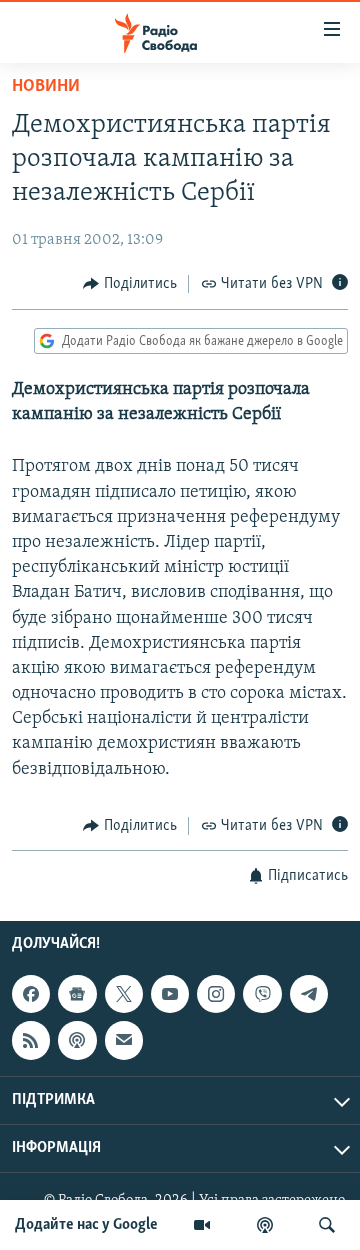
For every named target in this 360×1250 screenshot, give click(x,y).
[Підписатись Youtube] (170, 994)
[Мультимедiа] (202, 1225)
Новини (46, 87)
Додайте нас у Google (86, 1225)
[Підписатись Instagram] (216, 994)
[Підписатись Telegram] (309, 994)
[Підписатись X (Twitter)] (124, 994)
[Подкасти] (265, 1225)
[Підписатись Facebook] (31, 994)
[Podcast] (77, 1041)
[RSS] (31, 1041)
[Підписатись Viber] (262, 994)
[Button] (130, 284)
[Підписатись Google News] (77, 994)
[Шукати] (327, 1225)
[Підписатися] (124, 1041)
